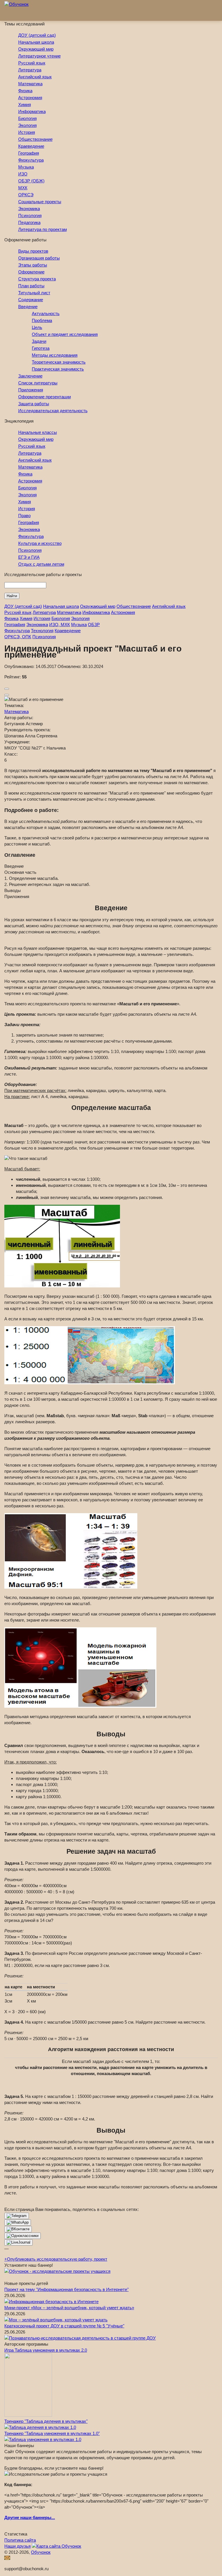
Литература (30, 70)
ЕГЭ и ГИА (29, 557)
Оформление (31, 272)
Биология (27, 118)
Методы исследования (55, 355)
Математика (30, 84)
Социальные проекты (40, 202)
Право (24, 516)
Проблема (42, 320)
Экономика (29, 209)
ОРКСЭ (26, 195)
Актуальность (46, 313)
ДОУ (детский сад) (37, 35)
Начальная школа (36, 42)
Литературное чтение (39, 56)
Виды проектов (33, 251)
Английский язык (35, 77)
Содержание (31, 300)
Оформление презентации (45, 397)
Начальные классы (38, 432)
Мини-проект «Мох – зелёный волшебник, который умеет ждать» (69, 2308)
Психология (30, 215)
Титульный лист (34, 293)
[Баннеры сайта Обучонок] (57, 2271)
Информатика (32, 111)
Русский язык (32, 63)
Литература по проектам (42, 229)
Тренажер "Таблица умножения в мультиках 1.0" (52, 2433)
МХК (23, 188)
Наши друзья (17, 2546)
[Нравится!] (7, 689)
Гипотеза (41, 348)
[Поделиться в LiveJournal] (18, 2242)
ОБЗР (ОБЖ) (31, 181)
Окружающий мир (36, 49)
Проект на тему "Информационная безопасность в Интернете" (66, 2289)
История (27, 132)
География (29, 153)
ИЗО (23, 174)
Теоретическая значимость (59, 362)
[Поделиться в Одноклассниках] (23, 2236)
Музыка (26, 167)
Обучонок (41, 2552)
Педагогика (29, 222)
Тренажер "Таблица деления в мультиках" (46, 2421)
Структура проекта (37, 279)
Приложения (31, 390)
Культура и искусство (40, 543)
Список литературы (38, 383)
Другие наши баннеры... (30, 2517)
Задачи (39, 341)
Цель (37, 327)
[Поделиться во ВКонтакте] (18, 2229)
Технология (42, 631)
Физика (25, 91)
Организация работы (39, 258)
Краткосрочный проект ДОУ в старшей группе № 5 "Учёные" (64, 2326)
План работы (31, 286)
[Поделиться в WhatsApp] (18, 2222)
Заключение (30, 376)
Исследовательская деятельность (53, 411)
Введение (28, 307)
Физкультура (31, 160)
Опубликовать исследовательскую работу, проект (56, 2259)
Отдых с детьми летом (41, 564)
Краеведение (31, 146)
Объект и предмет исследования (65, 334)
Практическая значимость (58, 369)
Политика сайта (20, 2540)
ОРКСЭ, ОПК (18, 637)
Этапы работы (33, 265)
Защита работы (34, 404)
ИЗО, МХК (60, 624)
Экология (27, 125)
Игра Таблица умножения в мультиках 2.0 (46, 2350)
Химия (25, 104)
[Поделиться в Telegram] (17, 2216)
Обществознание (35, 139)
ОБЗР (94, 624)
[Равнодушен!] (7, 695)
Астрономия (30, 98)
